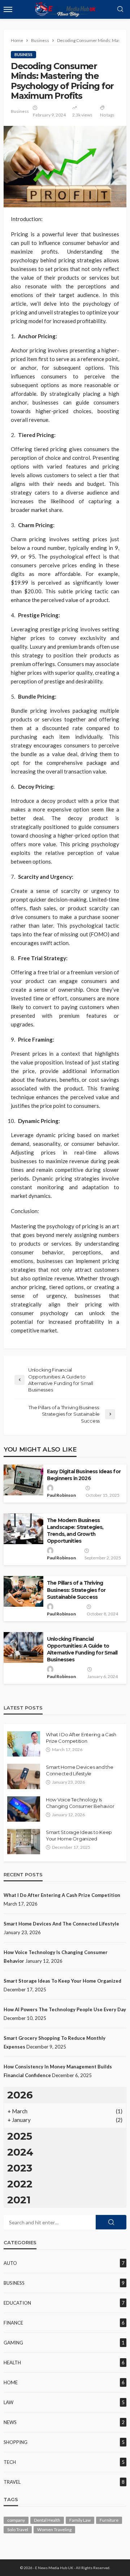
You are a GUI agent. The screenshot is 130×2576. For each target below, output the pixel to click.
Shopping (16, 2442)
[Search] (120, 9)
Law (8, 2402)
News (10, 2422)
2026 (20, 2095)
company (16, 2520)
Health (12, 2363)
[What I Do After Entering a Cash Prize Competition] (24, 1744)
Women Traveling (54, 2530)
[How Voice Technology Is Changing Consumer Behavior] (24, 1809)
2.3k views (82, 115)
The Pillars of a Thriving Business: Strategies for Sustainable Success (76, 1590)
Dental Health (47, 2520)
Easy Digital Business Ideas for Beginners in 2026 (84, 1475)
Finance (13, 2323)
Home (11, 2382)
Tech (10, 2462)
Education (17, 2303)
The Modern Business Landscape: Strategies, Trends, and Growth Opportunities (75, 1531)
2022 (20, 2184)
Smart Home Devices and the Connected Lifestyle (79, 1770)
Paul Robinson (61, 1495)
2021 (19, 2200)
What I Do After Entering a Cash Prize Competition (81, 1738)
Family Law (80, 2520)
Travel (12, 2482)
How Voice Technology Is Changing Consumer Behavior (80, 1803)
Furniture (109, 2520)
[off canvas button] (8, 9)
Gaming (13, 2343)
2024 (20, 2152)
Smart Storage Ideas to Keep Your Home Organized (79, 1835)
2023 (20, 2168)
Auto (10, 2263)
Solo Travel (18, 2530)
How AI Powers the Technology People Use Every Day (65, 2009)
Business (23, 54)
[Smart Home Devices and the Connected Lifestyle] (24, 1776)
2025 (20, 2136)
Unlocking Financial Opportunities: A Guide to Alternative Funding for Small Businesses (82, 1649)
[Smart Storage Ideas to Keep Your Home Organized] (24, 1842)
